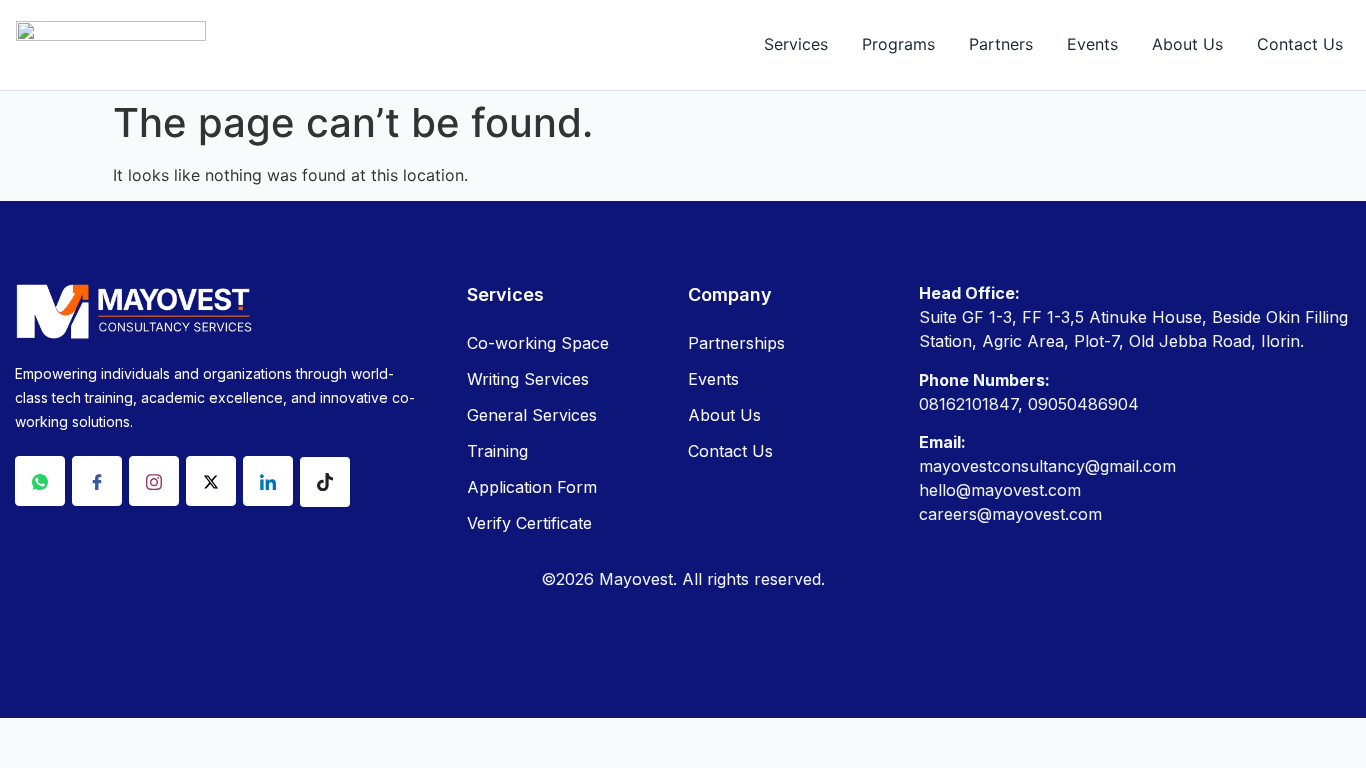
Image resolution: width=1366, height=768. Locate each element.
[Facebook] (97, 481)
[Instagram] (154, 481)
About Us (1187, 44)
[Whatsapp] (40, 481)
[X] (211, 481)
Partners (1001, 44)
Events (1092, 44)
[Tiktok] (325, 482)
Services (796, 44)
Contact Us (1300, 44)
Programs (898, 44)
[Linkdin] (268, 481)
